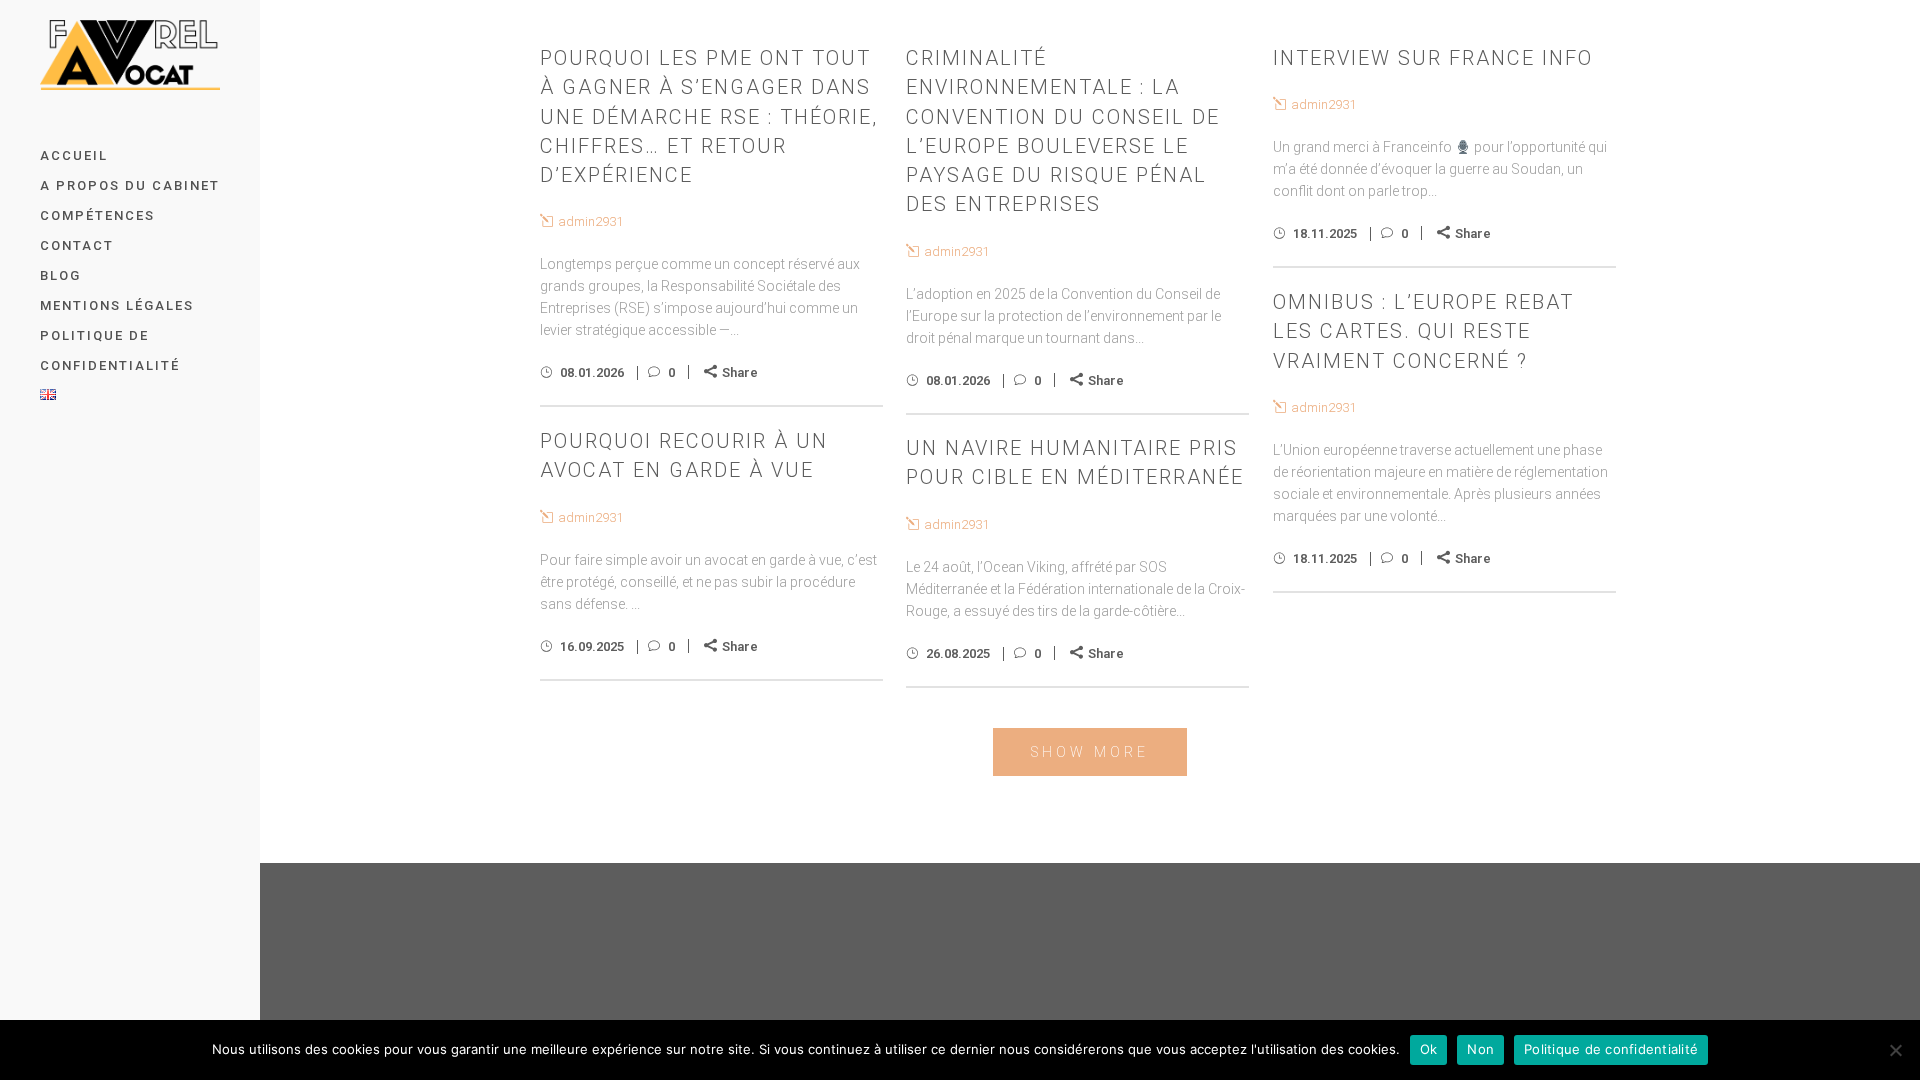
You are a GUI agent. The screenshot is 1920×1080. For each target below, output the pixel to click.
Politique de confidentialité (1611, 1049)
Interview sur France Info (1433, 58)
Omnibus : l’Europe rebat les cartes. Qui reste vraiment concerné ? (1423, 331)
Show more (1090, 752)
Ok (1429, 1049)
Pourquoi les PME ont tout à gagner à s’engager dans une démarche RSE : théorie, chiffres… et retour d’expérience (709, 116)
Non (1480, 1049)
